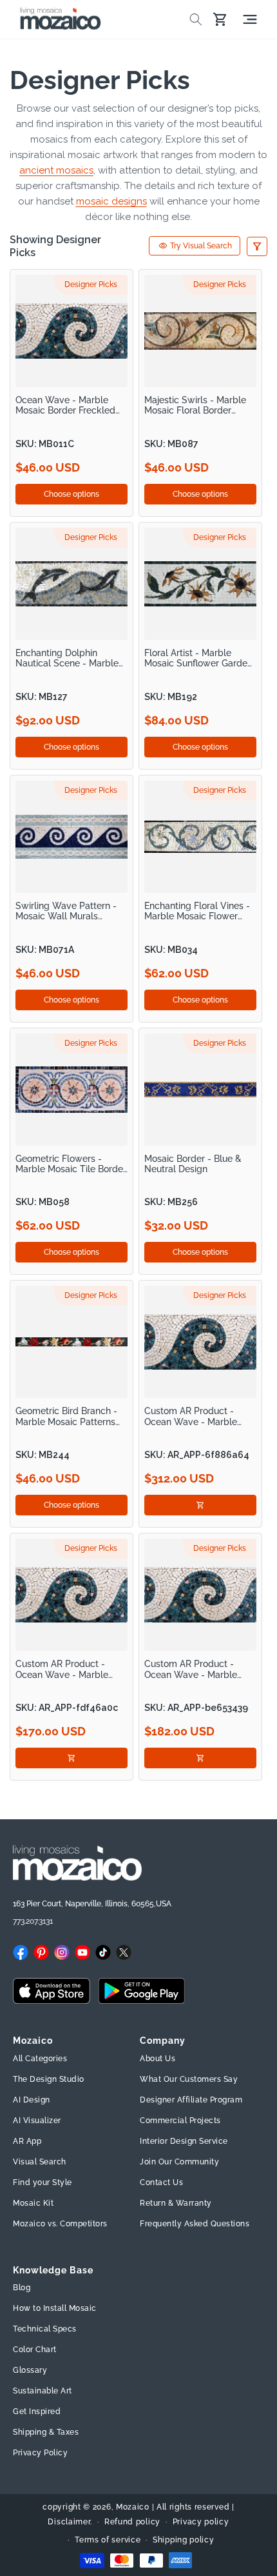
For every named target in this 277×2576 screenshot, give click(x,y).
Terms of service (108, 2540)
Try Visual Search (201, 246)
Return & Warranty (176, 2203)
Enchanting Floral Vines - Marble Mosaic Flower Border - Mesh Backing (197, 911)
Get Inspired (37, 2411)
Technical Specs (45, 2329)
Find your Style (43, 2182)
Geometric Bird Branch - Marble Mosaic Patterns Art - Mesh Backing (66, 1416)
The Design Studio (49, 2079)
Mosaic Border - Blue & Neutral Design (193, 1164)
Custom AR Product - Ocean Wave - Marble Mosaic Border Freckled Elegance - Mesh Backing (198, 1416)
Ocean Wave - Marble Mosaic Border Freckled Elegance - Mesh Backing (69, 405)
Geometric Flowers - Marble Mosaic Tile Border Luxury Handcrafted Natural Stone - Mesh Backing (71, 1164)
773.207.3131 (33, 1921)
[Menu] (250, 19)
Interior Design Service (184, 2141)
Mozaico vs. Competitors (60, 2224)
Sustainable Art (43, 2391)
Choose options (72, 494)
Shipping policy (184, 2540)
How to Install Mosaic (55, 2308)
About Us (158, 2059)
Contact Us (161, 2182)
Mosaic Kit (33, 2203)
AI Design (32, 2100)
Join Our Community (179, 2162)
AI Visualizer (37, 2121)
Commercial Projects (180, 2121)
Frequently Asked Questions (195, 2224)
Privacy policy (201, 2522)
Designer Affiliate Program (191, 2100)
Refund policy (132, 2522)
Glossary (30, 2370)
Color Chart (35, 2350)
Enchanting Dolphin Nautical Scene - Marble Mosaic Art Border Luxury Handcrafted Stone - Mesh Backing (72, 658)
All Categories (40, 2059)
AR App (27, 2141)
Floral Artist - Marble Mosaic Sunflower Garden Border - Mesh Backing (198, 658)
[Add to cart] (200, 1505)
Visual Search (40, 2162)
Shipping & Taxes (46, 2432)
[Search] (196, 19)
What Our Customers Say (189, 2079)
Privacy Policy (40, 2453)
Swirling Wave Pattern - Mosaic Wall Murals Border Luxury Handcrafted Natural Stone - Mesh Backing (66, 911)
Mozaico (133, 2507)
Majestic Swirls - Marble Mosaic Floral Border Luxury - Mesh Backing (195, 405)
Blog (22, 2288)
